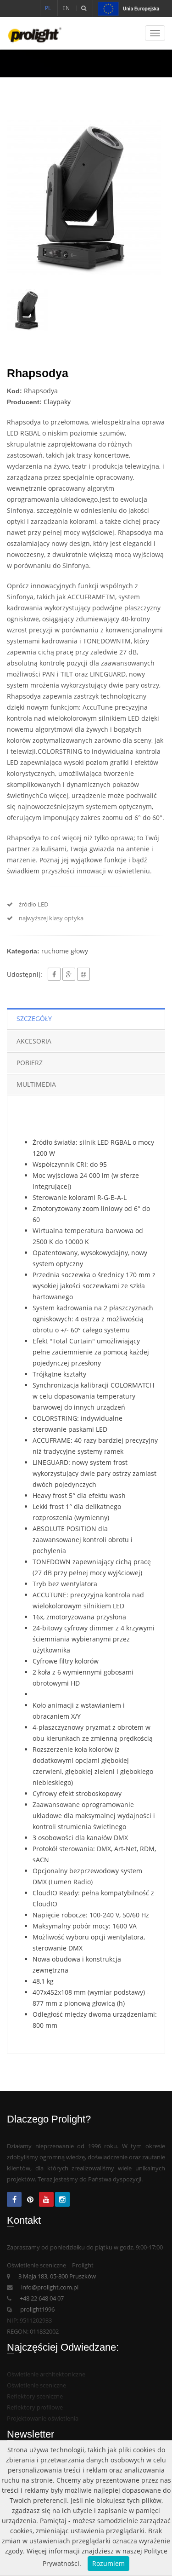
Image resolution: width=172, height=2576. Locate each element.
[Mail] (83, 974)
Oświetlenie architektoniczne (46, 2374)
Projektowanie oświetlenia (43, 2418)
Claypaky (57, 402)
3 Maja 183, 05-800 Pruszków (57, 2276)
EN (66, 8)
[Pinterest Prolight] (30, 2200)
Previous (21, 197)
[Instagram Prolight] (62, 2200)
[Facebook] (54, 974)
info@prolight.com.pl (50, 2287)
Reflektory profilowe (35, 2407)
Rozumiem (108, 2563)
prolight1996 (37, 2309)
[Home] (31, 33)
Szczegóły (34, 1018)
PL (48, 8)
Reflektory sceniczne (35, 2396)
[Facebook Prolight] (14, 2200)
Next (151, 197)
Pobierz (30, 1063)
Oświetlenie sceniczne (36, 2385)
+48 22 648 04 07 (42, 2298)
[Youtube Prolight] (46, 2200)
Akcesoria (34, 1041)
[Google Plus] (69, 974)
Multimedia (36, 1084)
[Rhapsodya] (86, 197)
